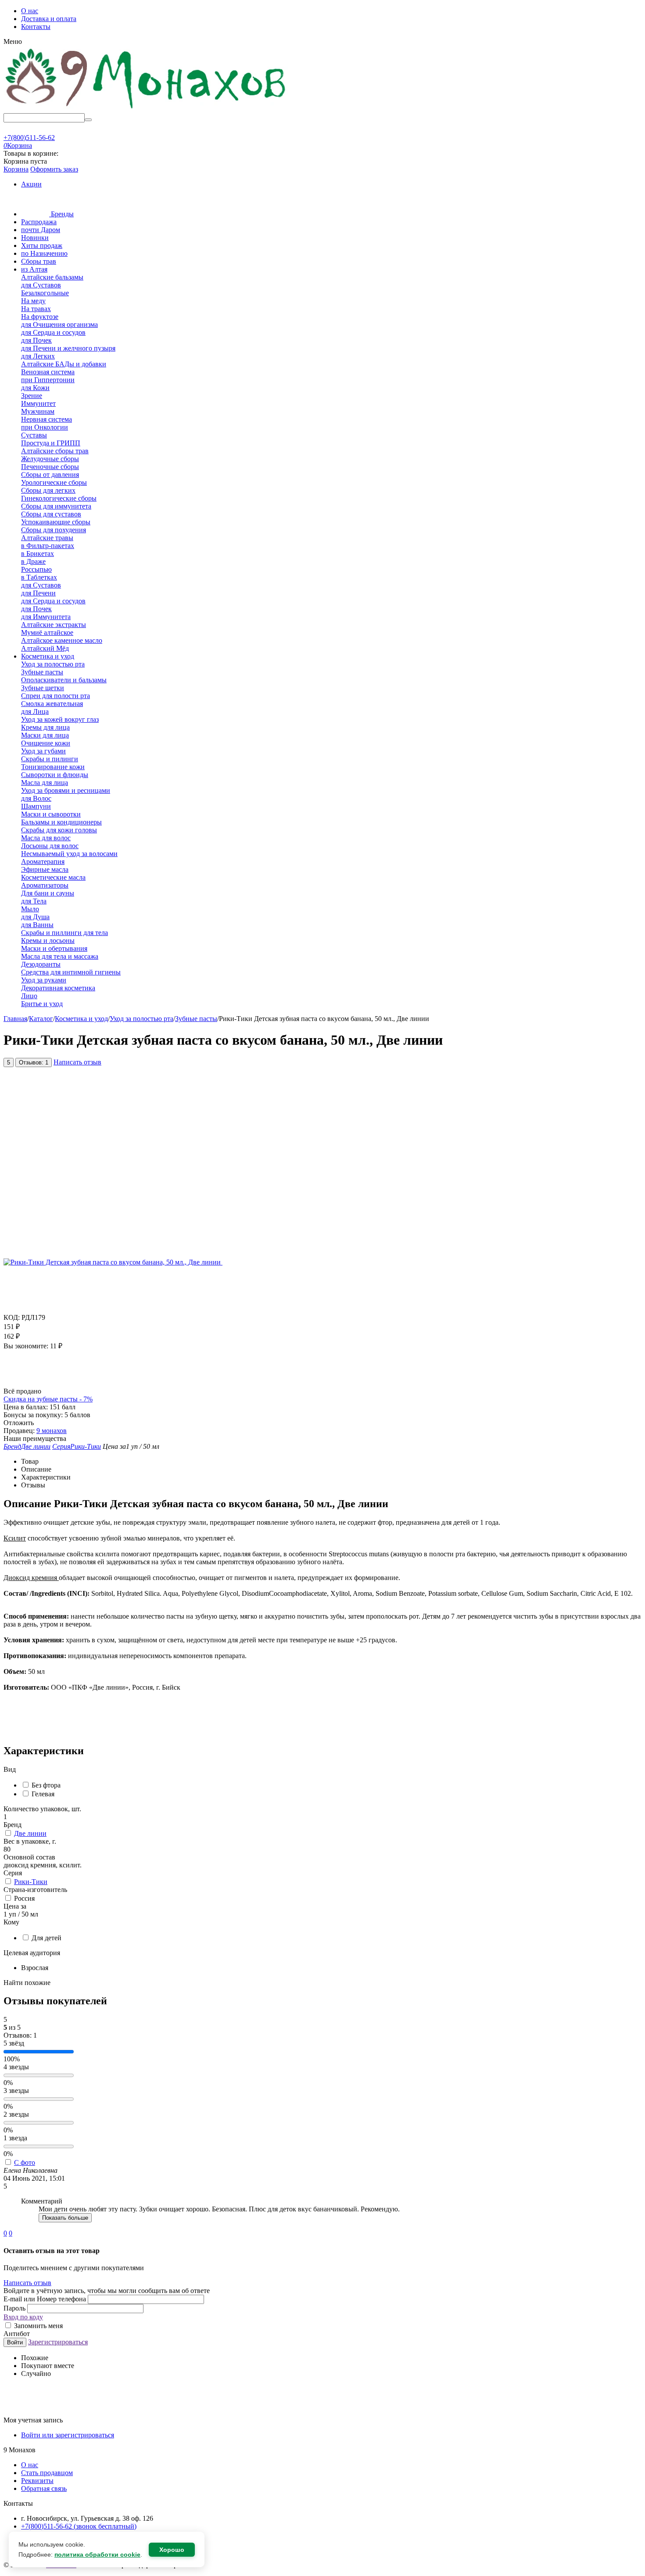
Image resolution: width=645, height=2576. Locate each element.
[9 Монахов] (146, 109)
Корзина (16, 169)
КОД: (12, 1317)
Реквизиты (37, 2481)
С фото (25, 2162)
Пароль (15, 2308)
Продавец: (19, 1431)
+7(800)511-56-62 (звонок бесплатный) (79, 2526)
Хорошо (172, 2550)
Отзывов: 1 (34, 1062)
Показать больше (65, 2218)
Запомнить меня (38, 2326)
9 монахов (52, 1431)
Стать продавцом (47, 2473)
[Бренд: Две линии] (21, 1383)
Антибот (17, 2334)
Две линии (30, 1833)
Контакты (36, 27)
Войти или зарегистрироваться (68, 2435)
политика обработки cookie (97, 2555)
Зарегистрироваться (58, 2342)
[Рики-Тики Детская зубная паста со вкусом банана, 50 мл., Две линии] (113, 1262)
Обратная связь (44, 2488)
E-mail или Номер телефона (46, 2299)
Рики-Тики (31, 1882)
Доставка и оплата (49, 19)
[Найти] (88, 120)
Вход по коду (23, 2317)
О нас (30, 11)
